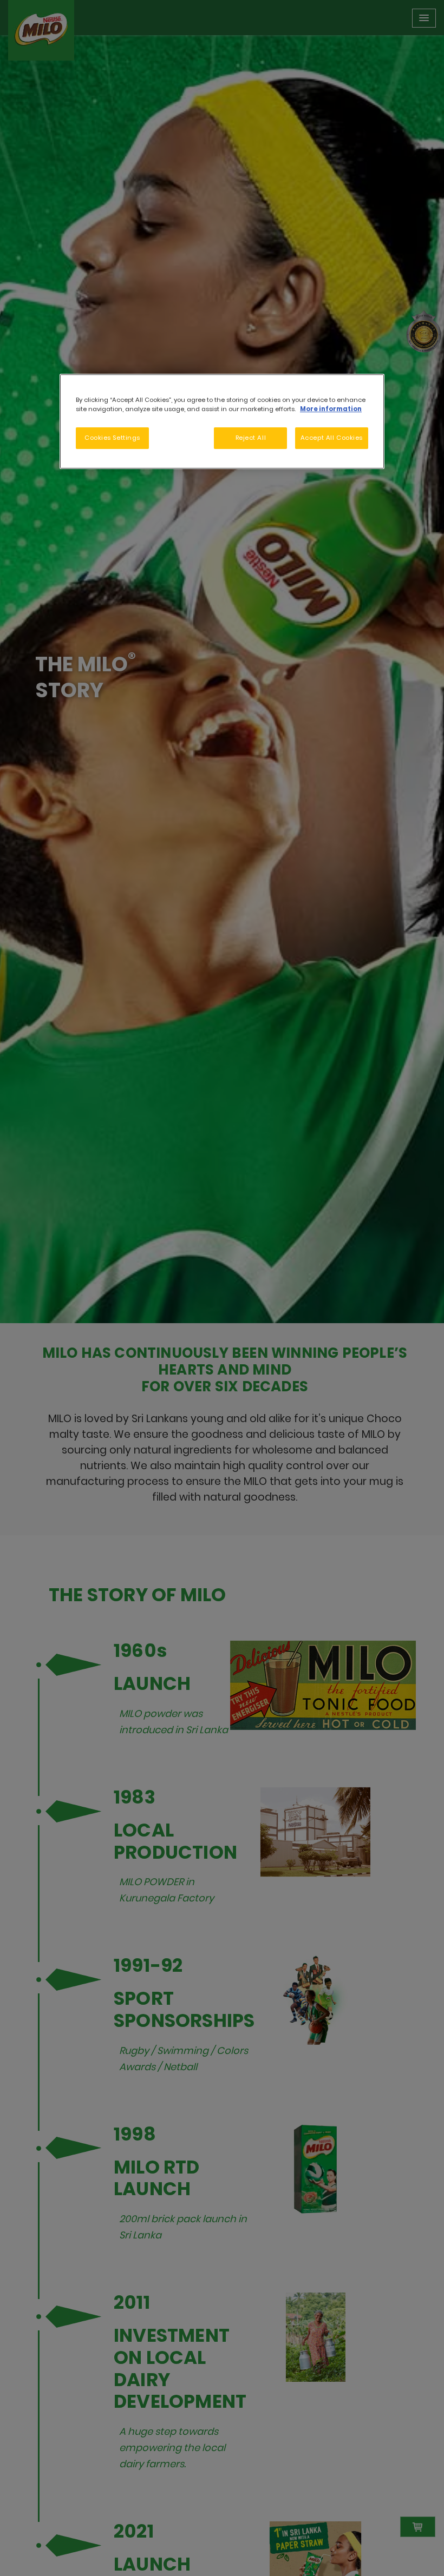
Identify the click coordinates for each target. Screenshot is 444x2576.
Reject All (251, 438)
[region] (222, 421)
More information (331, 409)
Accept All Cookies (332, 438)
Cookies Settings (112, 438)
